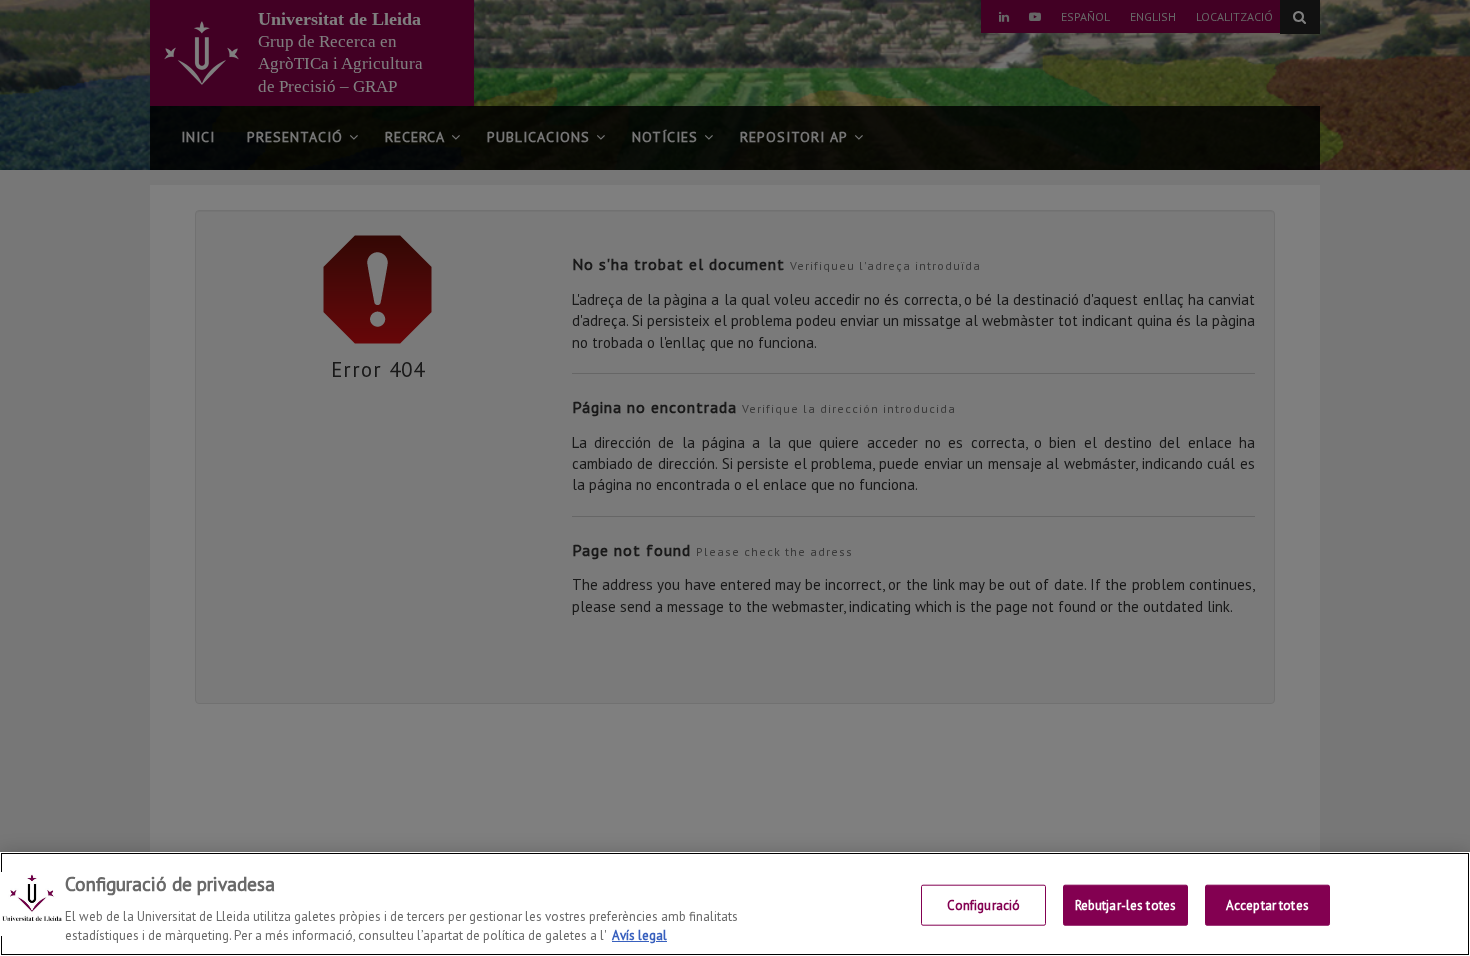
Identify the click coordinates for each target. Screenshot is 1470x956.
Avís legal (639, 935)
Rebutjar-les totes (1125, 905)
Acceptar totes (1267, 905)
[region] (735, 904)
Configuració (984, 905)
